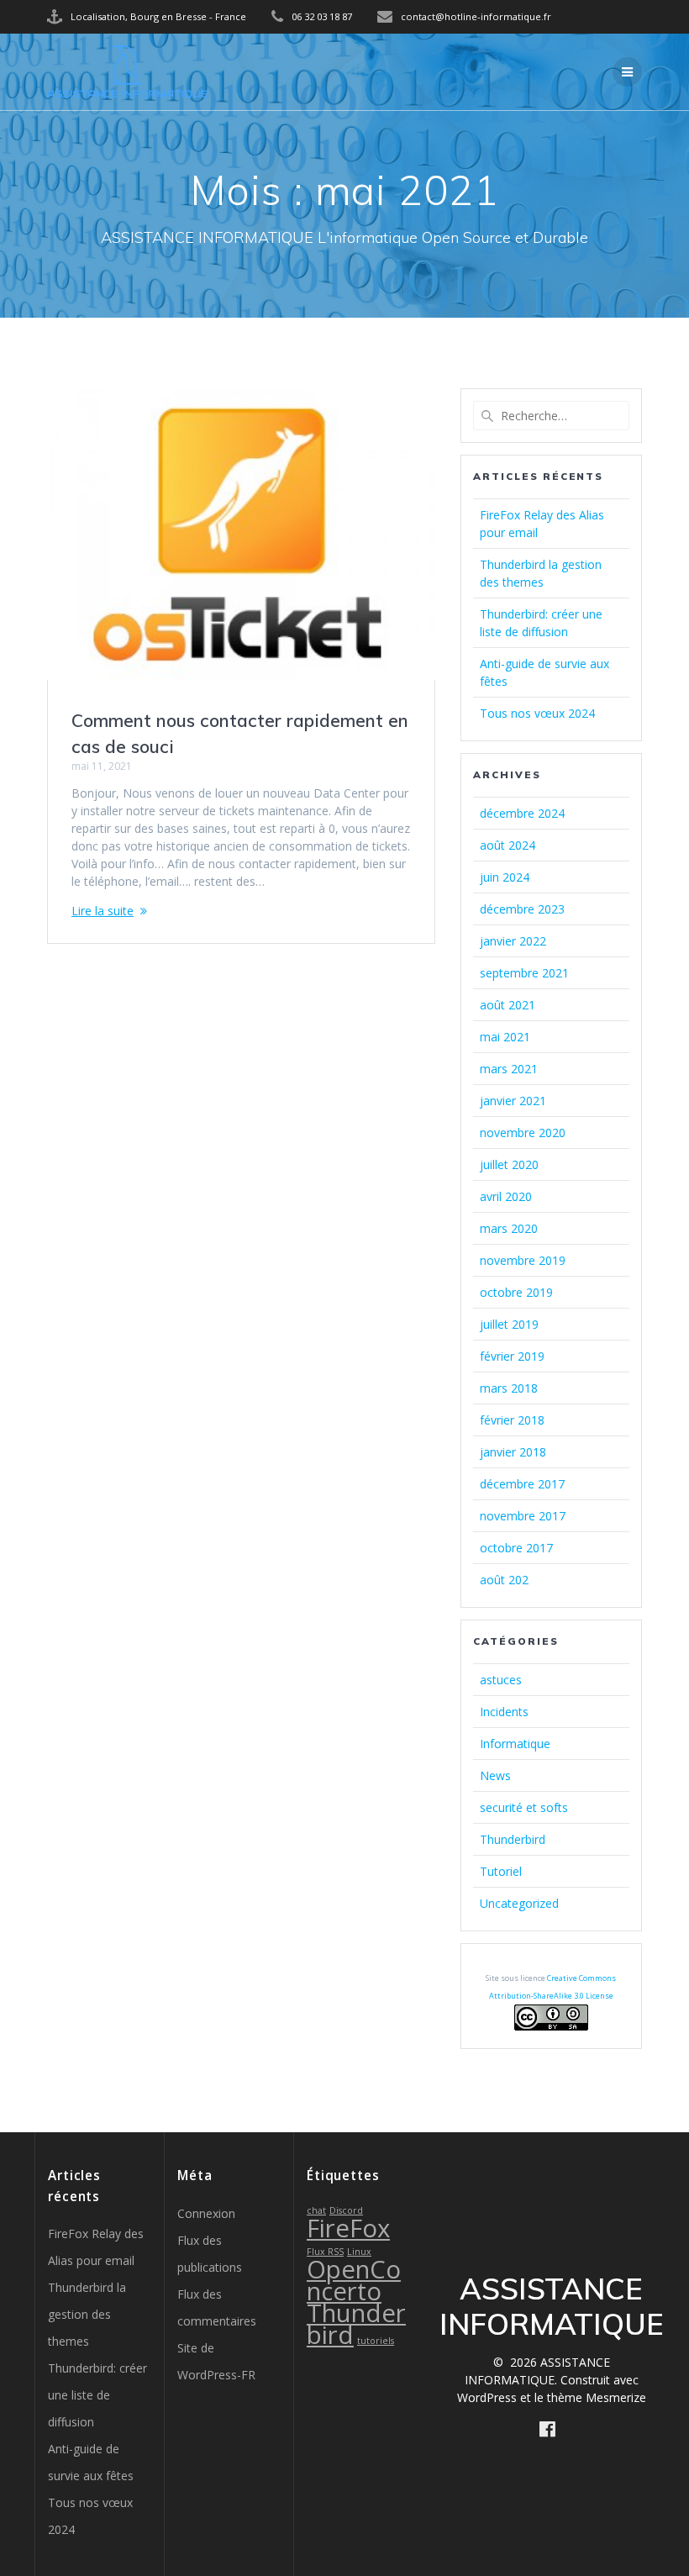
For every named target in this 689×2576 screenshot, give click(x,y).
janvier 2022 (513, 941)
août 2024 (508, 845)
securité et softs (524, 1807)
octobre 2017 (516, 1548)
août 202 (504, 1580)
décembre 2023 (522, 909)
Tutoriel (501, 1871)
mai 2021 (505, 1037)
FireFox (348, 2228)
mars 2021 (509, 1069)
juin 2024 (505, 877)
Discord (346, 2210)
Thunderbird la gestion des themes (87, 2314)
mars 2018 (509, 1388)
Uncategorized (519, 1903)
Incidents (504, 1712)
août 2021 (508, 1005)
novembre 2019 (523, 1260)
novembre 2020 (523, 1133)
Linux (359, 2252)
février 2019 (512, 1356)
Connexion (206, 2213)
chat (316, 2210)
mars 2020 (509, 1228)
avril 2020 (506, 1196)
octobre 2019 (516, 1292)
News (495, 1775)
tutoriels (376, 2341)
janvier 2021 (513, 1101)
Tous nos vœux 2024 (537, 713)
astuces (501, 1680)
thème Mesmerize (597, 2397)
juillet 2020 (509, 1164)
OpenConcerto (354, 2280)
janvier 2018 (513, 1452)
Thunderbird (513, 1839)
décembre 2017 (522, 1484)
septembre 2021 (524, 973)
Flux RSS (325, 2252)
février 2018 (512, 1420)
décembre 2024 (522, 813)
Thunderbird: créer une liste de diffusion (97, 2395)
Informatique (515, 1744)
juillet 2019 (509, 1324)
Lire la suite (103, 911)
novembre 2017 (523, 1516)
